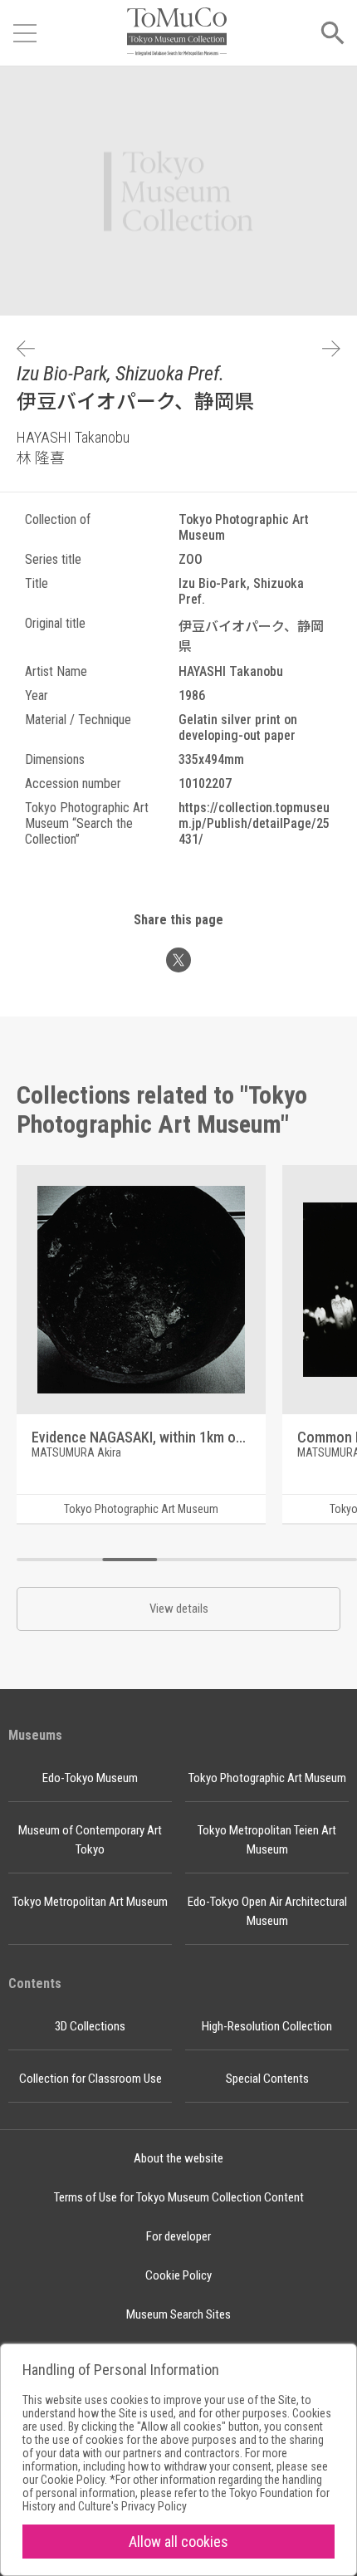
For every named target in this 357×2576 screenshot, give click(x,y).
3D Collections (90, 2026)
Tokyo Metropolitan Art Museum (90, 1902)
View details (179, 1609)
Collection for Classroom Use (90, 2079)
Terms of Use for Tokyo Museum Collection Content (179, 2197)
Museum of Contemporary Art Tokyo (90, 1840)
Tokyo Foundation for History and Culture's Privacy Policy (176, 2500)
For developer (178, 2236)
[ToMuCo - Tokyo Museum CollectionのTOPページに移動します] (177, 33)
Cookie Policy (178, 2275)
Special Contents (267, 2079)
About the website (178, 2158)
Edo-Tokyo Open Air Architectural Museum (267, 1911)
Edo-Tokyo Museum (90, 1778)
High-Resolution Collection (267, 2026)
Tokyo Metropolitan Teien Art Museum (267, 1840)
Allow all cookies (178, 2542)
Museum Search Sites (178, 2314)
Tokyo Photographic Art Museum (267, 1778)
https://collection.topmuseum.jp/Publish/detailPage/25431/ (254, 823)
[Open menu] (25, 33)
